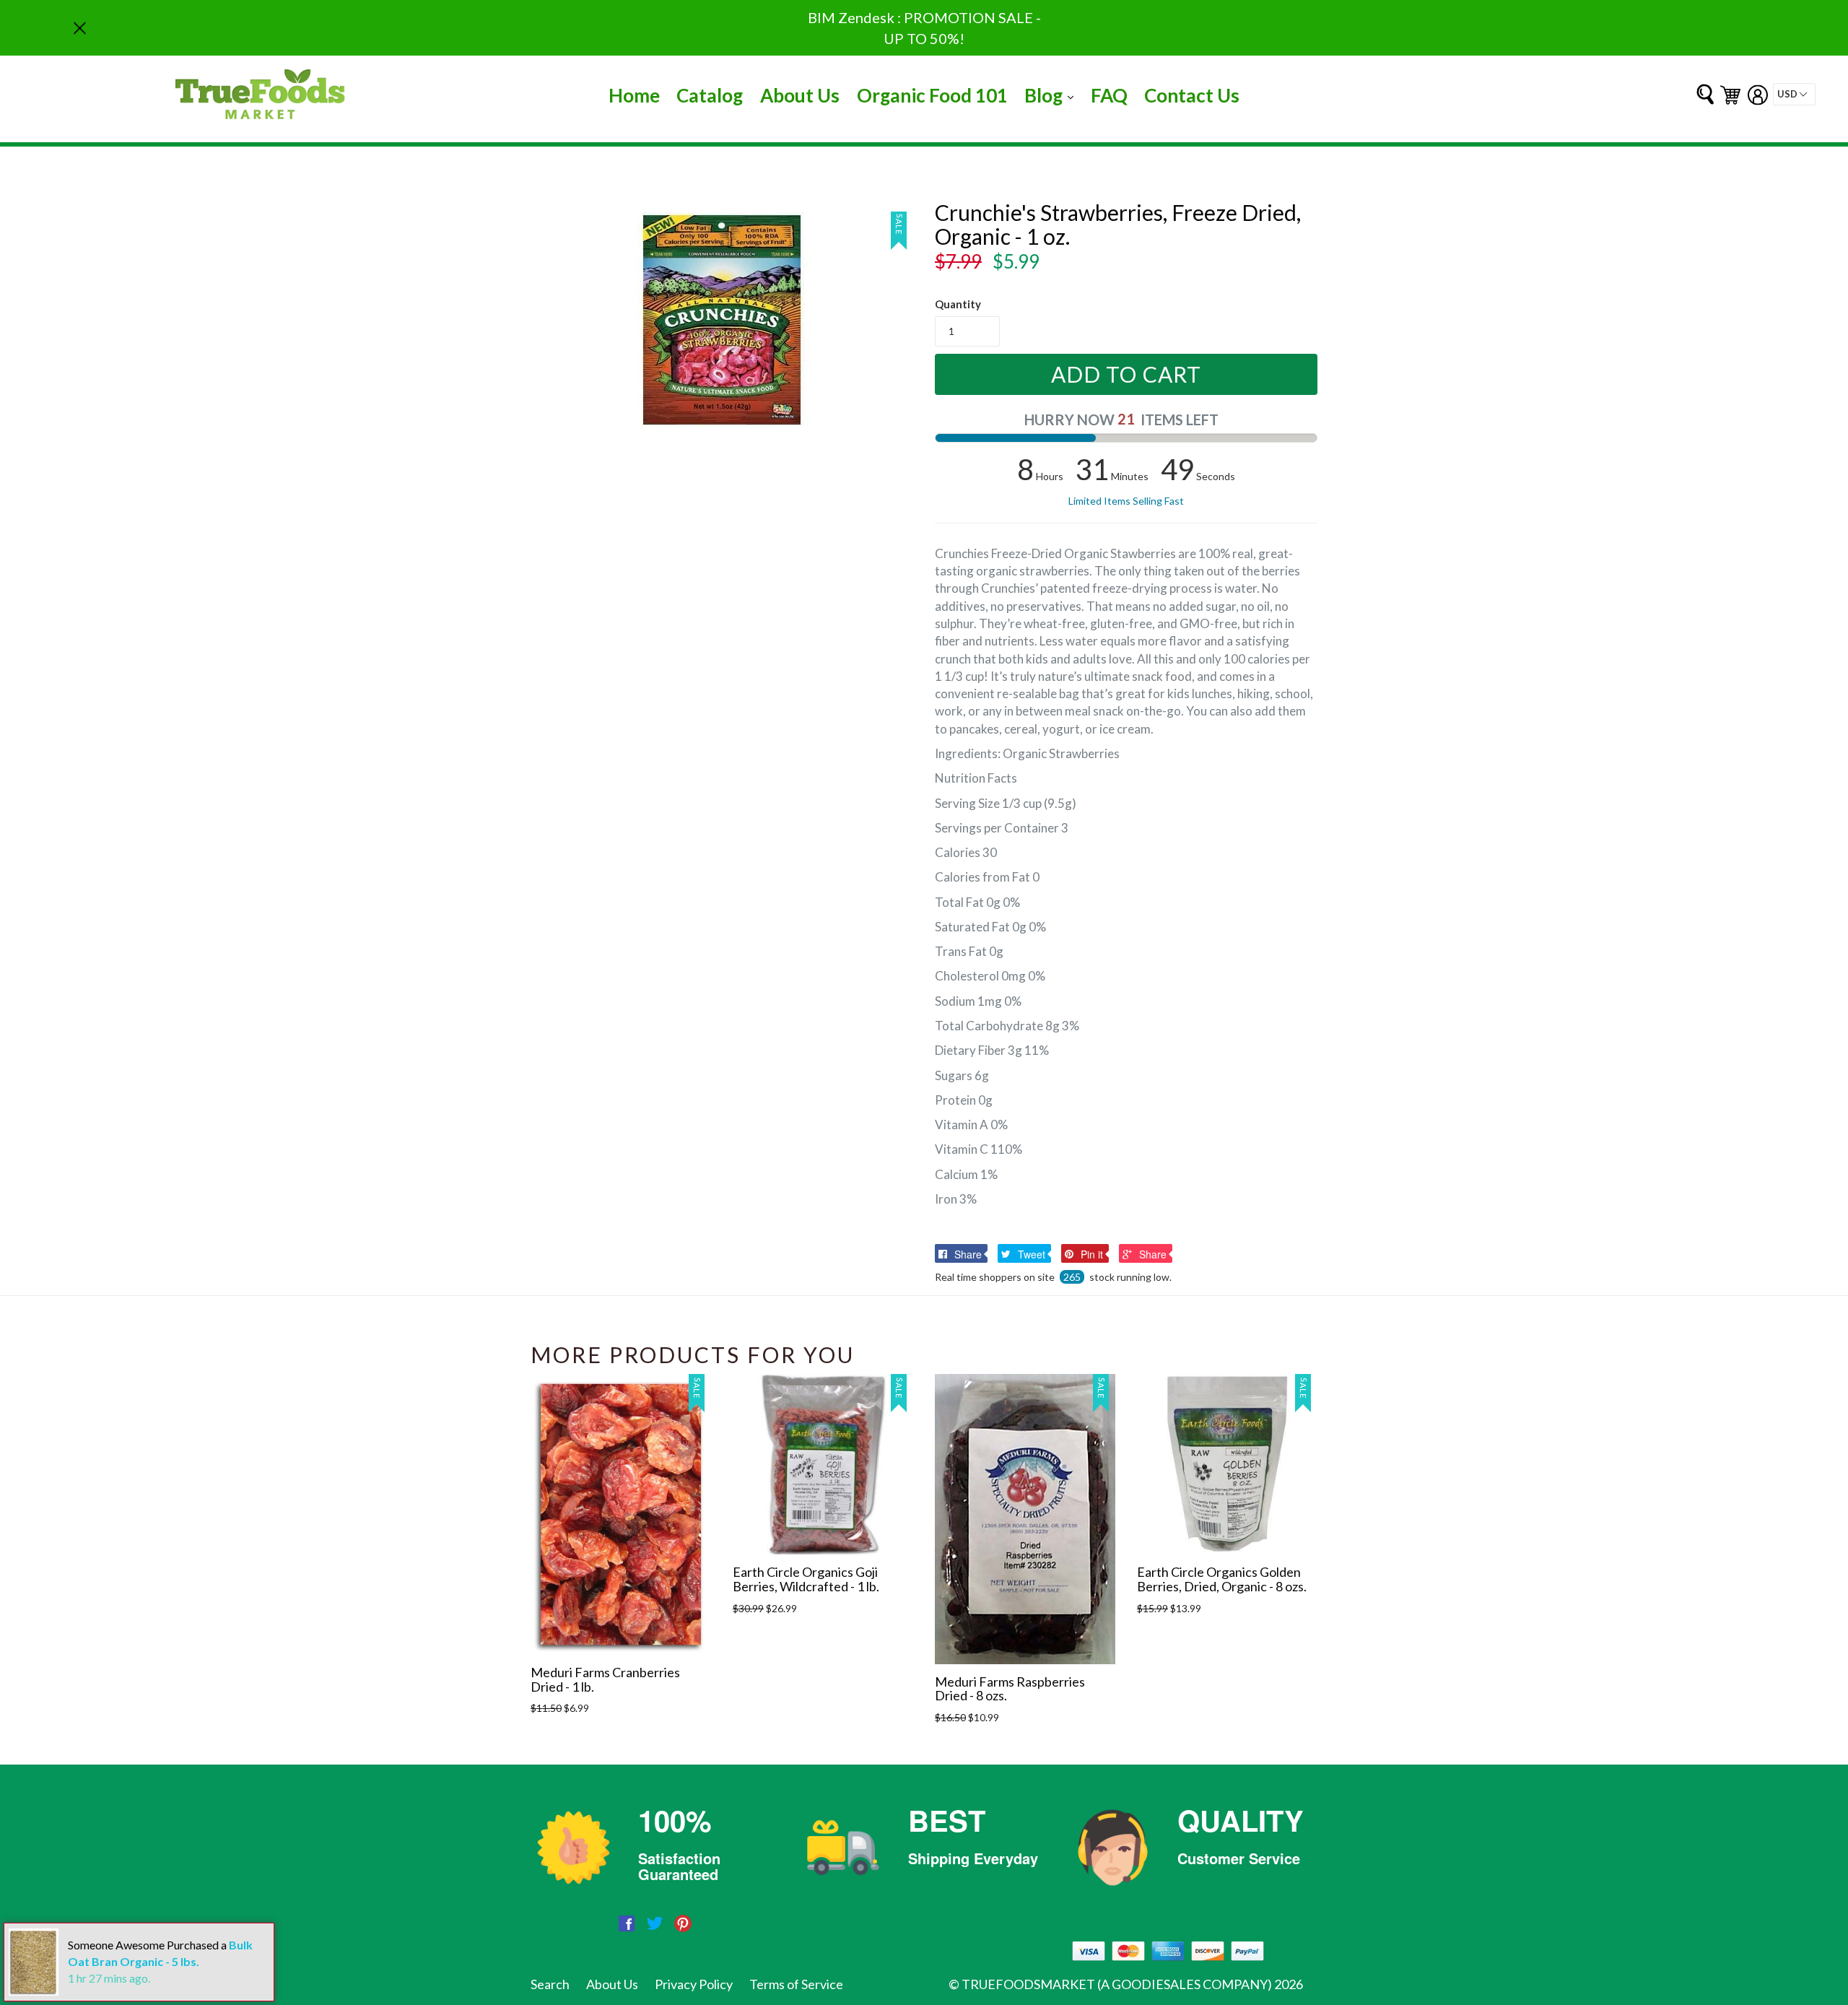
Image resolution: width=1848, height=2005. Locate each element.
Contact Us (1192, 95)
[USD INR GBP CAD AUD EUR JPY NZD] (1794, 94)
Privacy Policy (694, 1984)
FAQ (1109, 95)
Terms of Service (796, 1984)
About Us (800, 95)
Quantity (958, 304)
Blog (1052, 95)
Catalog (710, 95)
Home (634, 95)
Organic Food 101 (932, 95)
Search (550, 1984)
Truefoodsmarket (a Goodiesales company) (1117, 1984)
